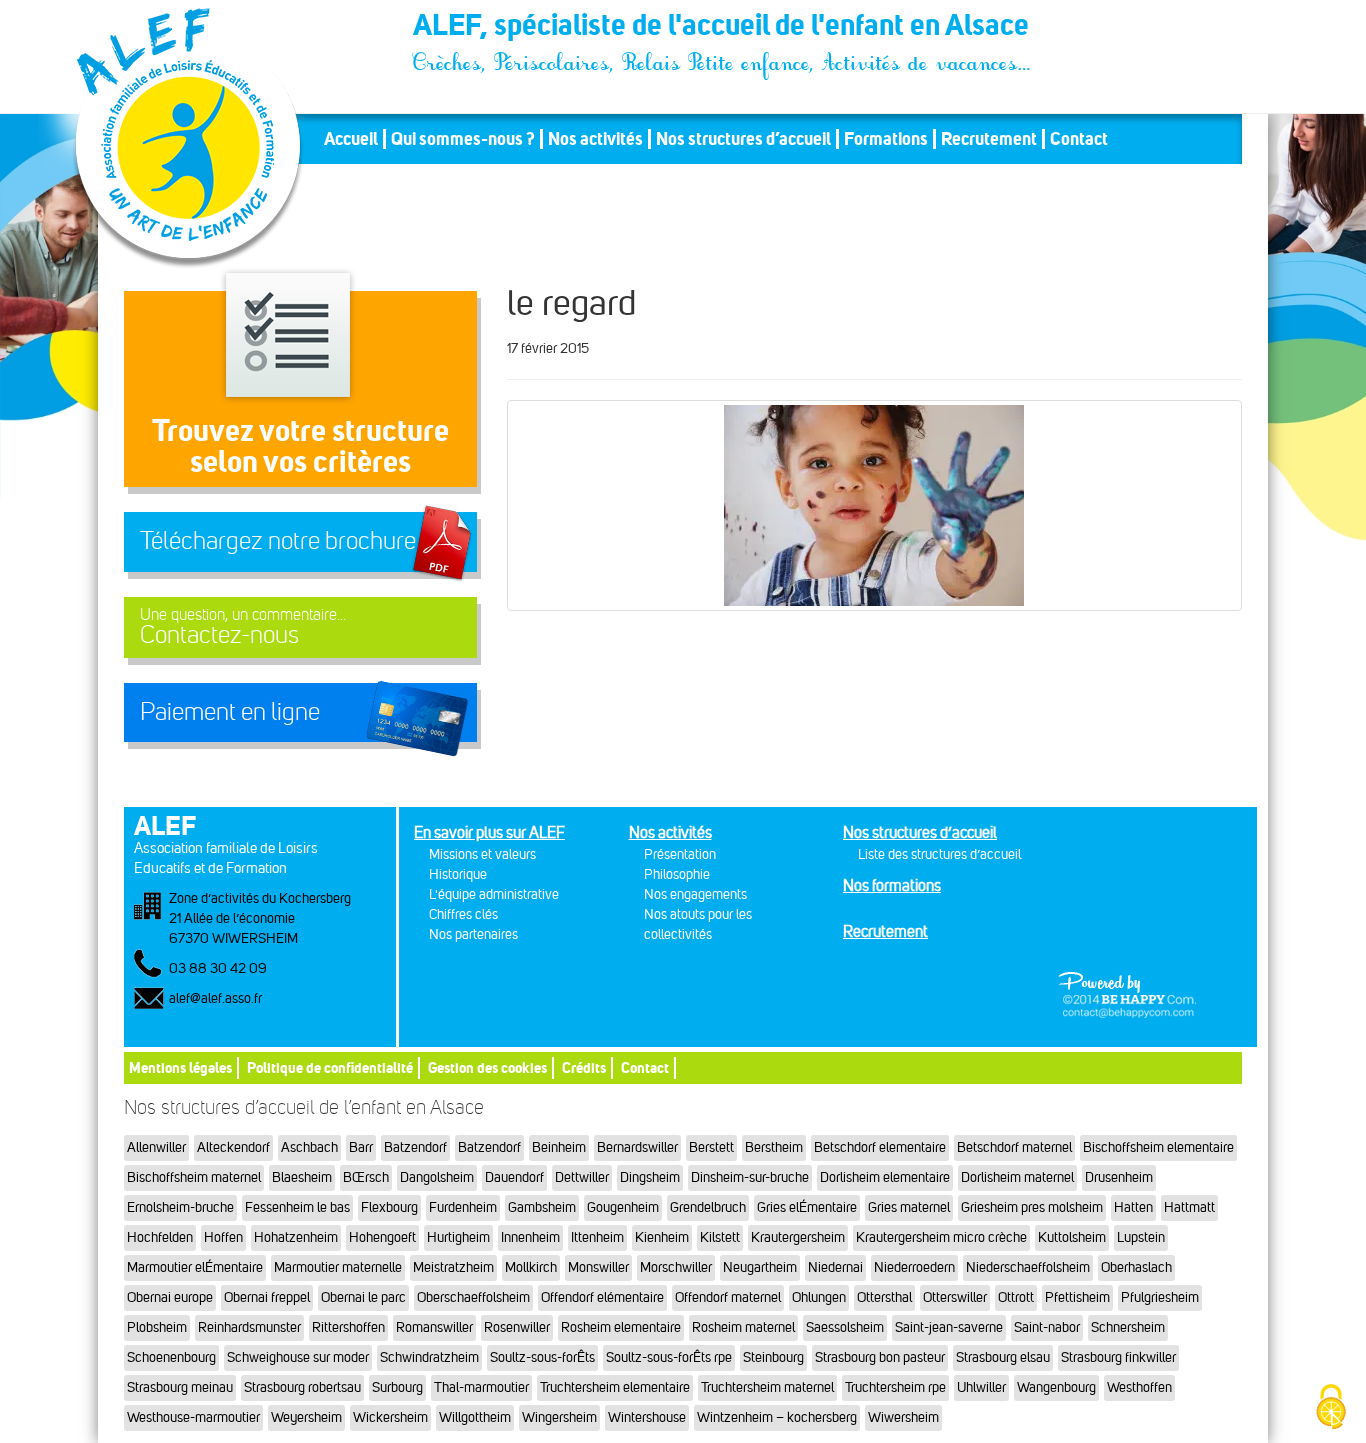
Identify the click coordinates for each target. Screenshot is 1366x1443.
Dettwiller (582, 1177)
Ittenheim (597, 1237)
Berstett (711, 1147)
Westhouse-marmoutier (193, 1417)
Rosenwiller (517, 1327)
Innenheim (530, 1237)
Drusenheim (1119, 1177)
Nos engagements (695, 894)
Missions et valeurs (482, 854)
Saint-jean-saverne (949, 1327)
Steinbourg (773, 1357)
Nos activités (595, 139)
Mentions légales (180, 1067)
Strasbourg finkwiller (1118, 1357)
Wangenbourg (1056, 1387)
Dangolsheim (437, 1177)
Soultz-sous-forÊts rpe (669, 1357)
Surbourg (397, 1387)
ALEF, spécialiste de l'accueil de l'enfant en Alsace (723, 28)
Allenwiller (156, 1147)
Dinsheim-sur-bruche (750, 1177)
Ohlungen (819, 1297)
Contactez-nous (243, 627)
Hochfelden (160, 1237)
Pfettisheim (1077, 1297)
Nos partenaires (473, 934)
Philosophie (677, 874)
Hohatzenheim (296, 1237)
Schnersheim (1128, 1327)
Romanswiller (434, 1327)
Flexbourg (389, 1207)
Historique (458, 874)
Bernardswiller (637, 1147)
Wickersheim (390, 1417)
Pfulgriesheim (1160, 1297)
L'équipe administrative (494, 894)
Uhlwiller (981, 1387)
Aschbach (309, 1147)
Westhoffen (1139, 1387)
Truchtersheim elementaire (615, 1387)
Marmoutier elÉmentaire (195, 1267)
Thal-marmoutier (481, 1387)
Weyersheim (306, 1417)
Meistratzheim (453, 1267)
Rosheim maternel (743, 1327)
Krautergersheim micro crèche (941, 1237)
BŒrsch (366, 1177)
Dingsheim (650, 1177)
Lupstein (1141, 1237)
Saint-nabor (1047, 1327)
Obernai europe (170, 1297)
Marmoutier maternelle (338, 1267)
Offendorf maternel (728, 1297)
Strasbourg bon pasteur (880, 1357)
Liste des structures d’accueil (939, 854)
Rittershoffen (348, 1327)
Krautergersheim (798, 1237)
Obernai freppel (267, 1297)
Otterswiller (955, 1297)
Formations (886, 139)
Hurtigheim (458, 1237)
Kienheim (662, 1237)
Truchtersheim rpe (895, 1387)
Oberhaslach (1136, 1267)
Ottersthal (884, 1297)
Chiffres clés (463, 914)
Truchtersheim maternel (767, 1387)
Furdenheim (463, 1207)
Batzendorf (415, 1147)
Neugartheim (760, 1267)
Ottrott (1016, 1297)
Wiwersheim (903, 1417)
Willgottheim (475, 1417)
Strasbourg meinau (180, 1387)
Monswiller (598, 1267)
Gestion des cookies (487, 1067)
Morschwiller (676, 1267)
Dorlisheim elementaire (885, 1177)
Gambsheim (542, 1207)
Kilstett (720, 1237)
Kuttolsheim (1072, 1237)
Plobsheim (157, 1327)
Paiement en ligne (230, 712)
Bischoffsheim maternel (194, 1177)
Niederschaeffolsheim (1028, 1267)
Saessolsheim (845, 1327)
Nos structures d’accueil (743, 139)
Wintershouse (647, 1417)
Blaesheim (302, 1177)
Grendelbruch (708, 1207)
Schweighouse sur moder (298, 1357)
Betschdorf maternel (1014, 1147)
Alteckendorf (233, 1147)
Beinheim (559, 1147)
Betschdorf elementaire (880, 1147)
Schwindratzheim (429, 1357)
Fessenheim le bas (297, 1207)
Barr (361, 1147)
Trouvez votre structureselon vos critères (300, 445)
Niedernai (835, 1267)
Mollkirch (531, 1267)
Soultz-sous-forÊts (542, 1357)
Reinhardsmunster (249, 1327)
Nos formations (892, 885)
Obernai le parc (363, 1297)
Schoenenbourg (171, 1357)
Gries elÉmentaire (807, 1207)
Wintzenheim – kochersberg (777, 1417)
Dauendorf (514, 1177)
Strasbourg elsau (1003, 1357)
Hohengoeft (382, 1237)
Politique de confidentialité (330, 1067)
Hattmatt (1189, 1207)
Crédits (584, 1067)
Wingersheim (559, 1417)
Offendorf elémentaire (602, 1297)
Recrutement (989, 139)
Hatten (1133, 1207)
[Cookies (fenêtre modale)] (1331, 1408)
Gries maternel (909, 1207)
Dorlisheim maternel (1017, 1177)
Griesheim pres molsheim (1032, 1207)
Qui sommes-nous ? (463, 139)
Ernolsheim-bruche (180, 1207)
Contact (1079, 139)
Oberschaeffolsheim (473, 1297)
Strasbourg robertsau (302, 1387)
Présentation (680, 854)
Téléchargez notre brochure (278, 541)
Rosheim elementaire (621, 1327)
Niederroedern (914, 1267)
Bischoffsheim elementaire (1158, 1147)
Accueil (351, 139)
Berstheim (774, 1147)
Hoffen (223, 1237)
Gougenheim (623, 1207)
